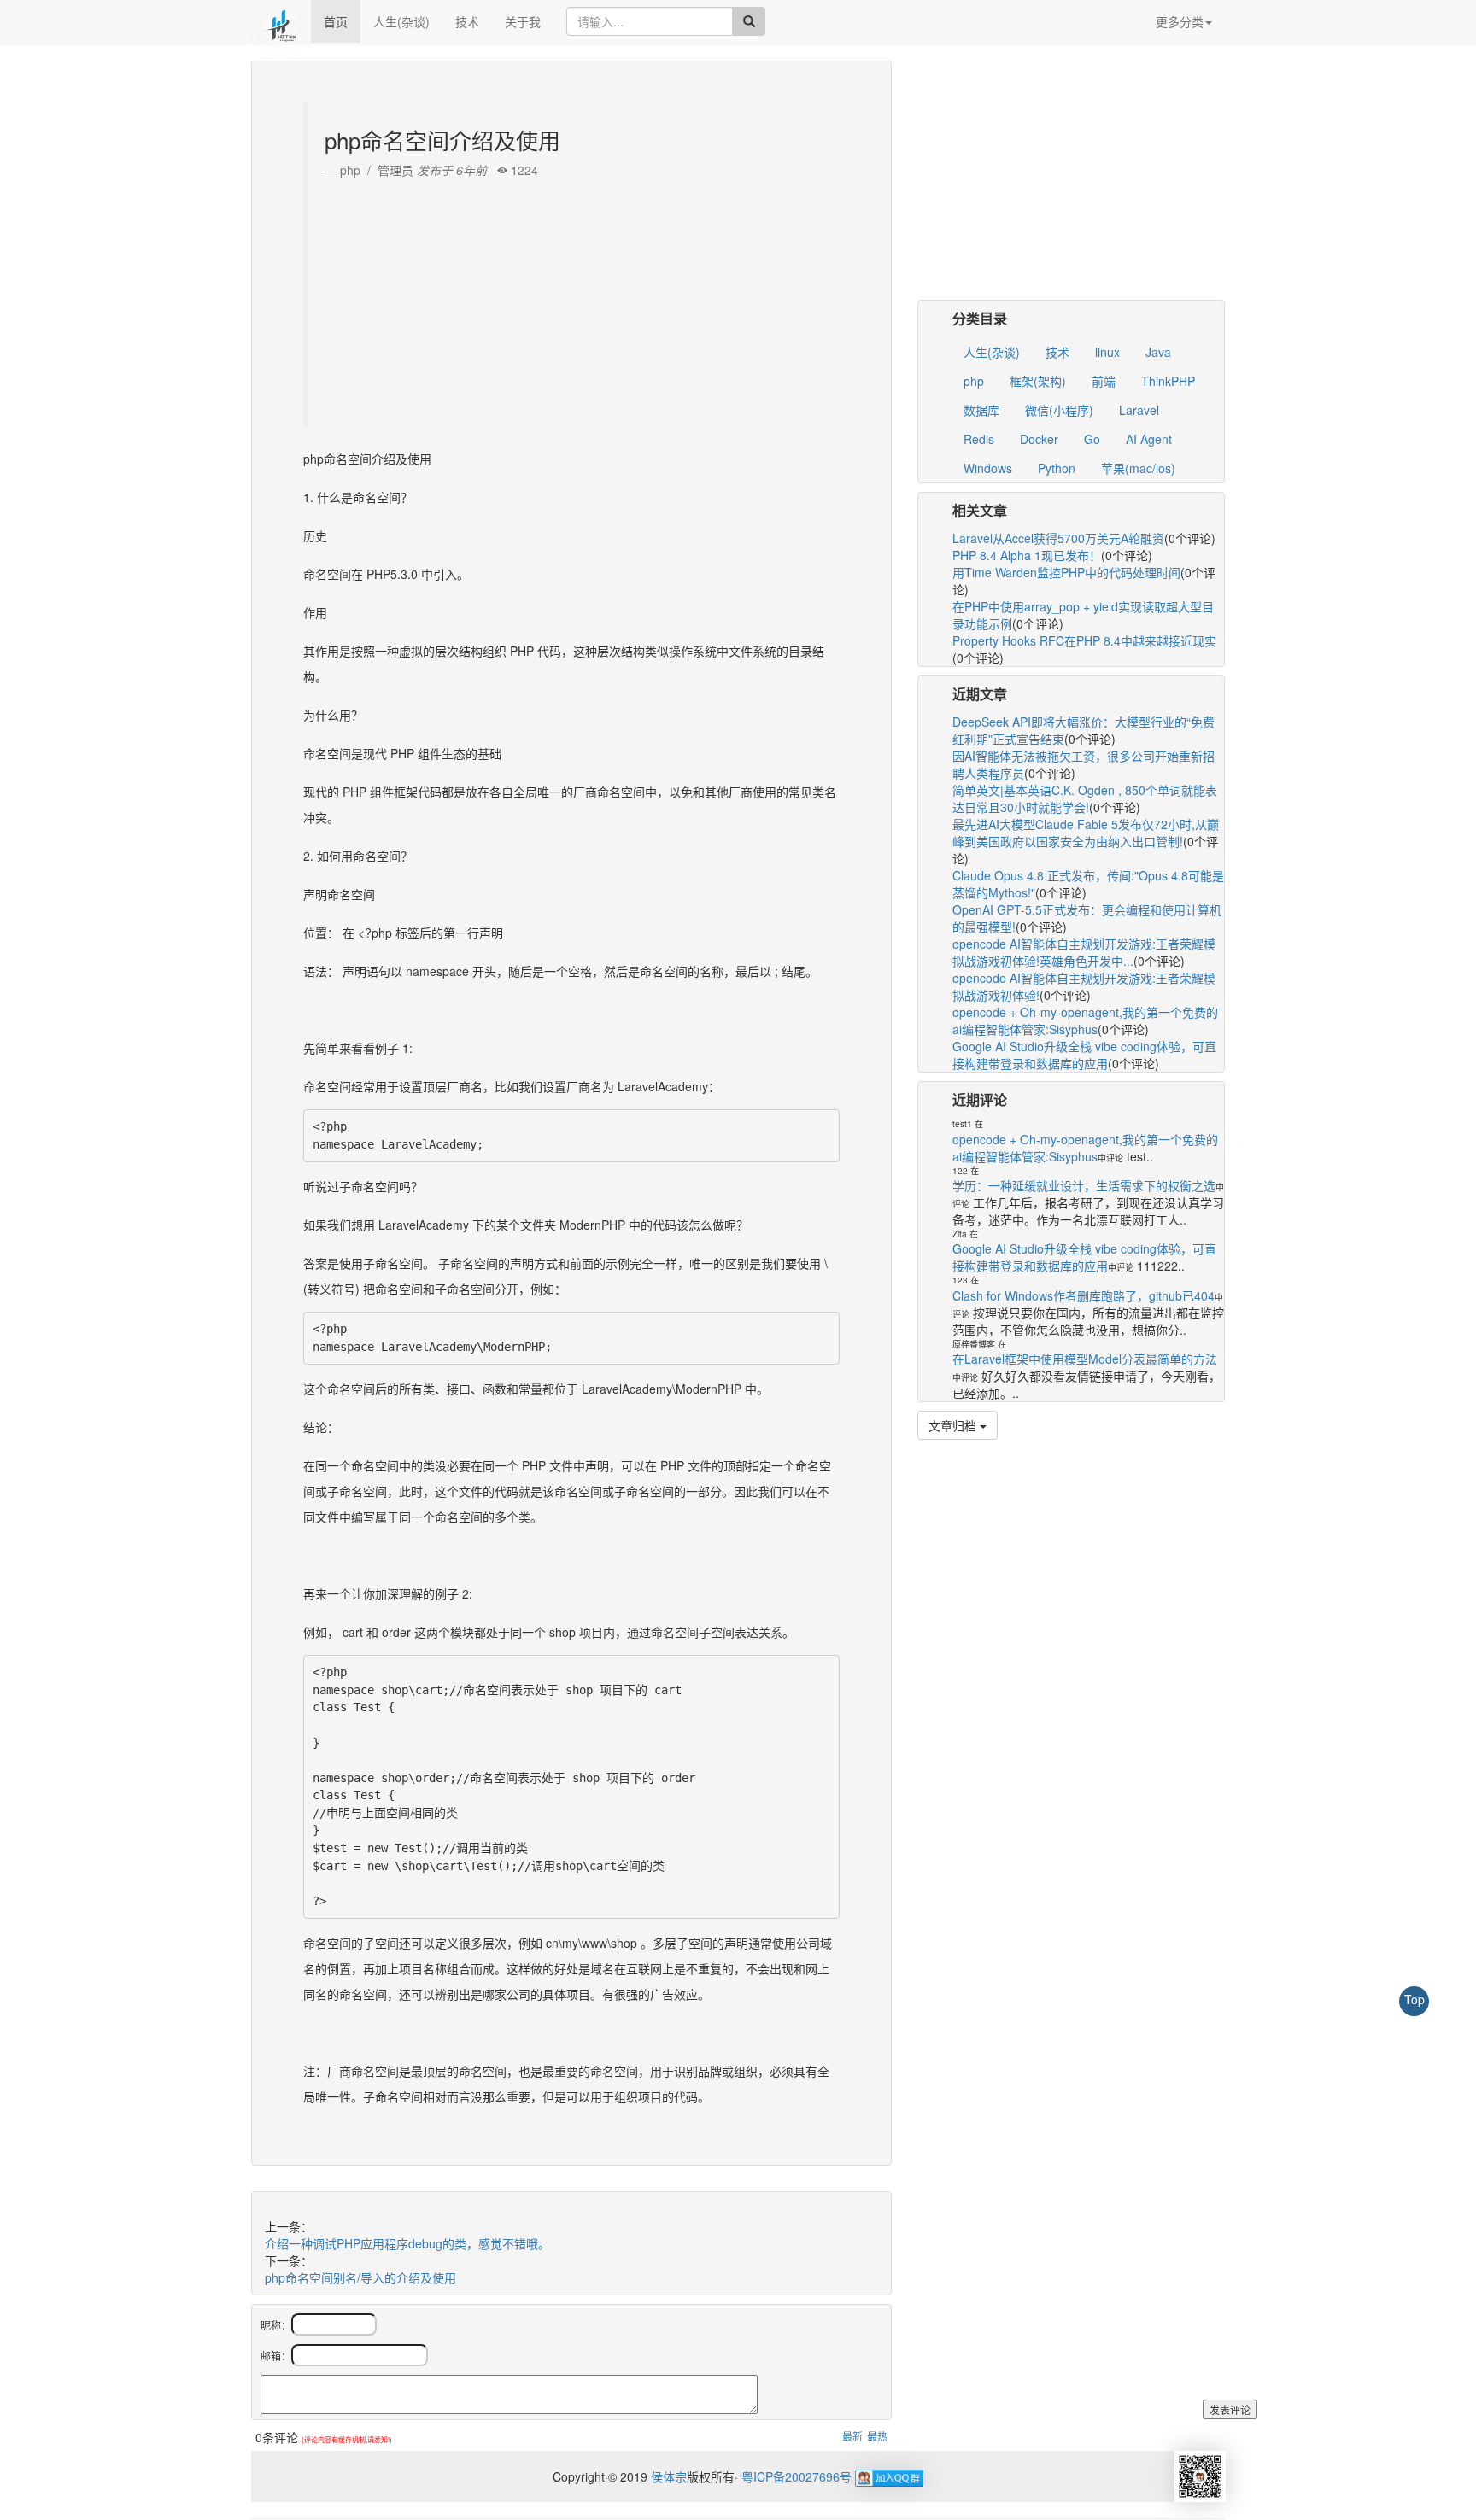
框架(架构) (1038, 381)
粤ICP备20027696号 (797, 2476)
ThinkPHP (1168, 381)
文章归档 (954, 1425)
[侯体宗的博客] (281, 21)
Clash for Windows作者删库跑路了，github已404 (1084, 1295)
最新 (852, 2436)
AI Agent (1149, 439)
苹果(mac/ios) (1138, 468)
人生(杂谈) (401, 21)
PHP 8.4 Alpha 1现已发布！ (1027, 555)
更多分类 (1180, 21)
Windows (988, 468)
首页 (336, 21)
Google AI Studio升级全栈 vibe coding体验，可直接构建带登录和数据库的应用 (1084, 1055)
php (974, 381)
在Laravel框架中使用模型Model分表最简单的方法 (1085, 1359)
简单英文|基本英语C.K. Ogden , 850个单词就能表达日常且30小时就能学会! (1085, 798)
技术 (467, 21)
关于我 (523, 21)
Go (1092, 439)
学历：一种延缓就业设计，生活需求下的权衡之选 (1084, 1185)
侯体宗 (667, 2476)
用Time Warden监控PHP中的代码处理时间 (1066, 572)
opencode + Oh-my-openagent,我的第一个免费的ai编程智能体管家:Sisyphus (1085, 1020)
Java (1158, 352)
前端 (1104, 381)
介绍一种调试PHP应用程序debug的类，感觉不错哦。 (407, 2243)
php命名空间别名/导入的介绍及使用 (360, 2277)
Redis (979, 439)
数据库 (981, 410)
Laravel (1139, 410)
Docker (1039, 439)
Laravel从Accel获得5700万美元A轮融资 (1058, 538)
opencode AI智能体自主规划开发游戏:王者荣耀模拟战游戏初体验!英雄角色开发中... (1084, 952)
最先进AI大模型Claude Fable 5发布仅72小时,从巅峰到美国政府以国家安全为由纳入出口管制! (1086, 833)
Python (1057, 468)
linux (1107, 352)
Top (1414, 1999)
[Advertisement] (574, 298)
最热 (877, 2436)
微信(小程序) (1059, 410)
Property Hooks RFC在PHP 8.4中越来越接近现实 (1084, 640)
